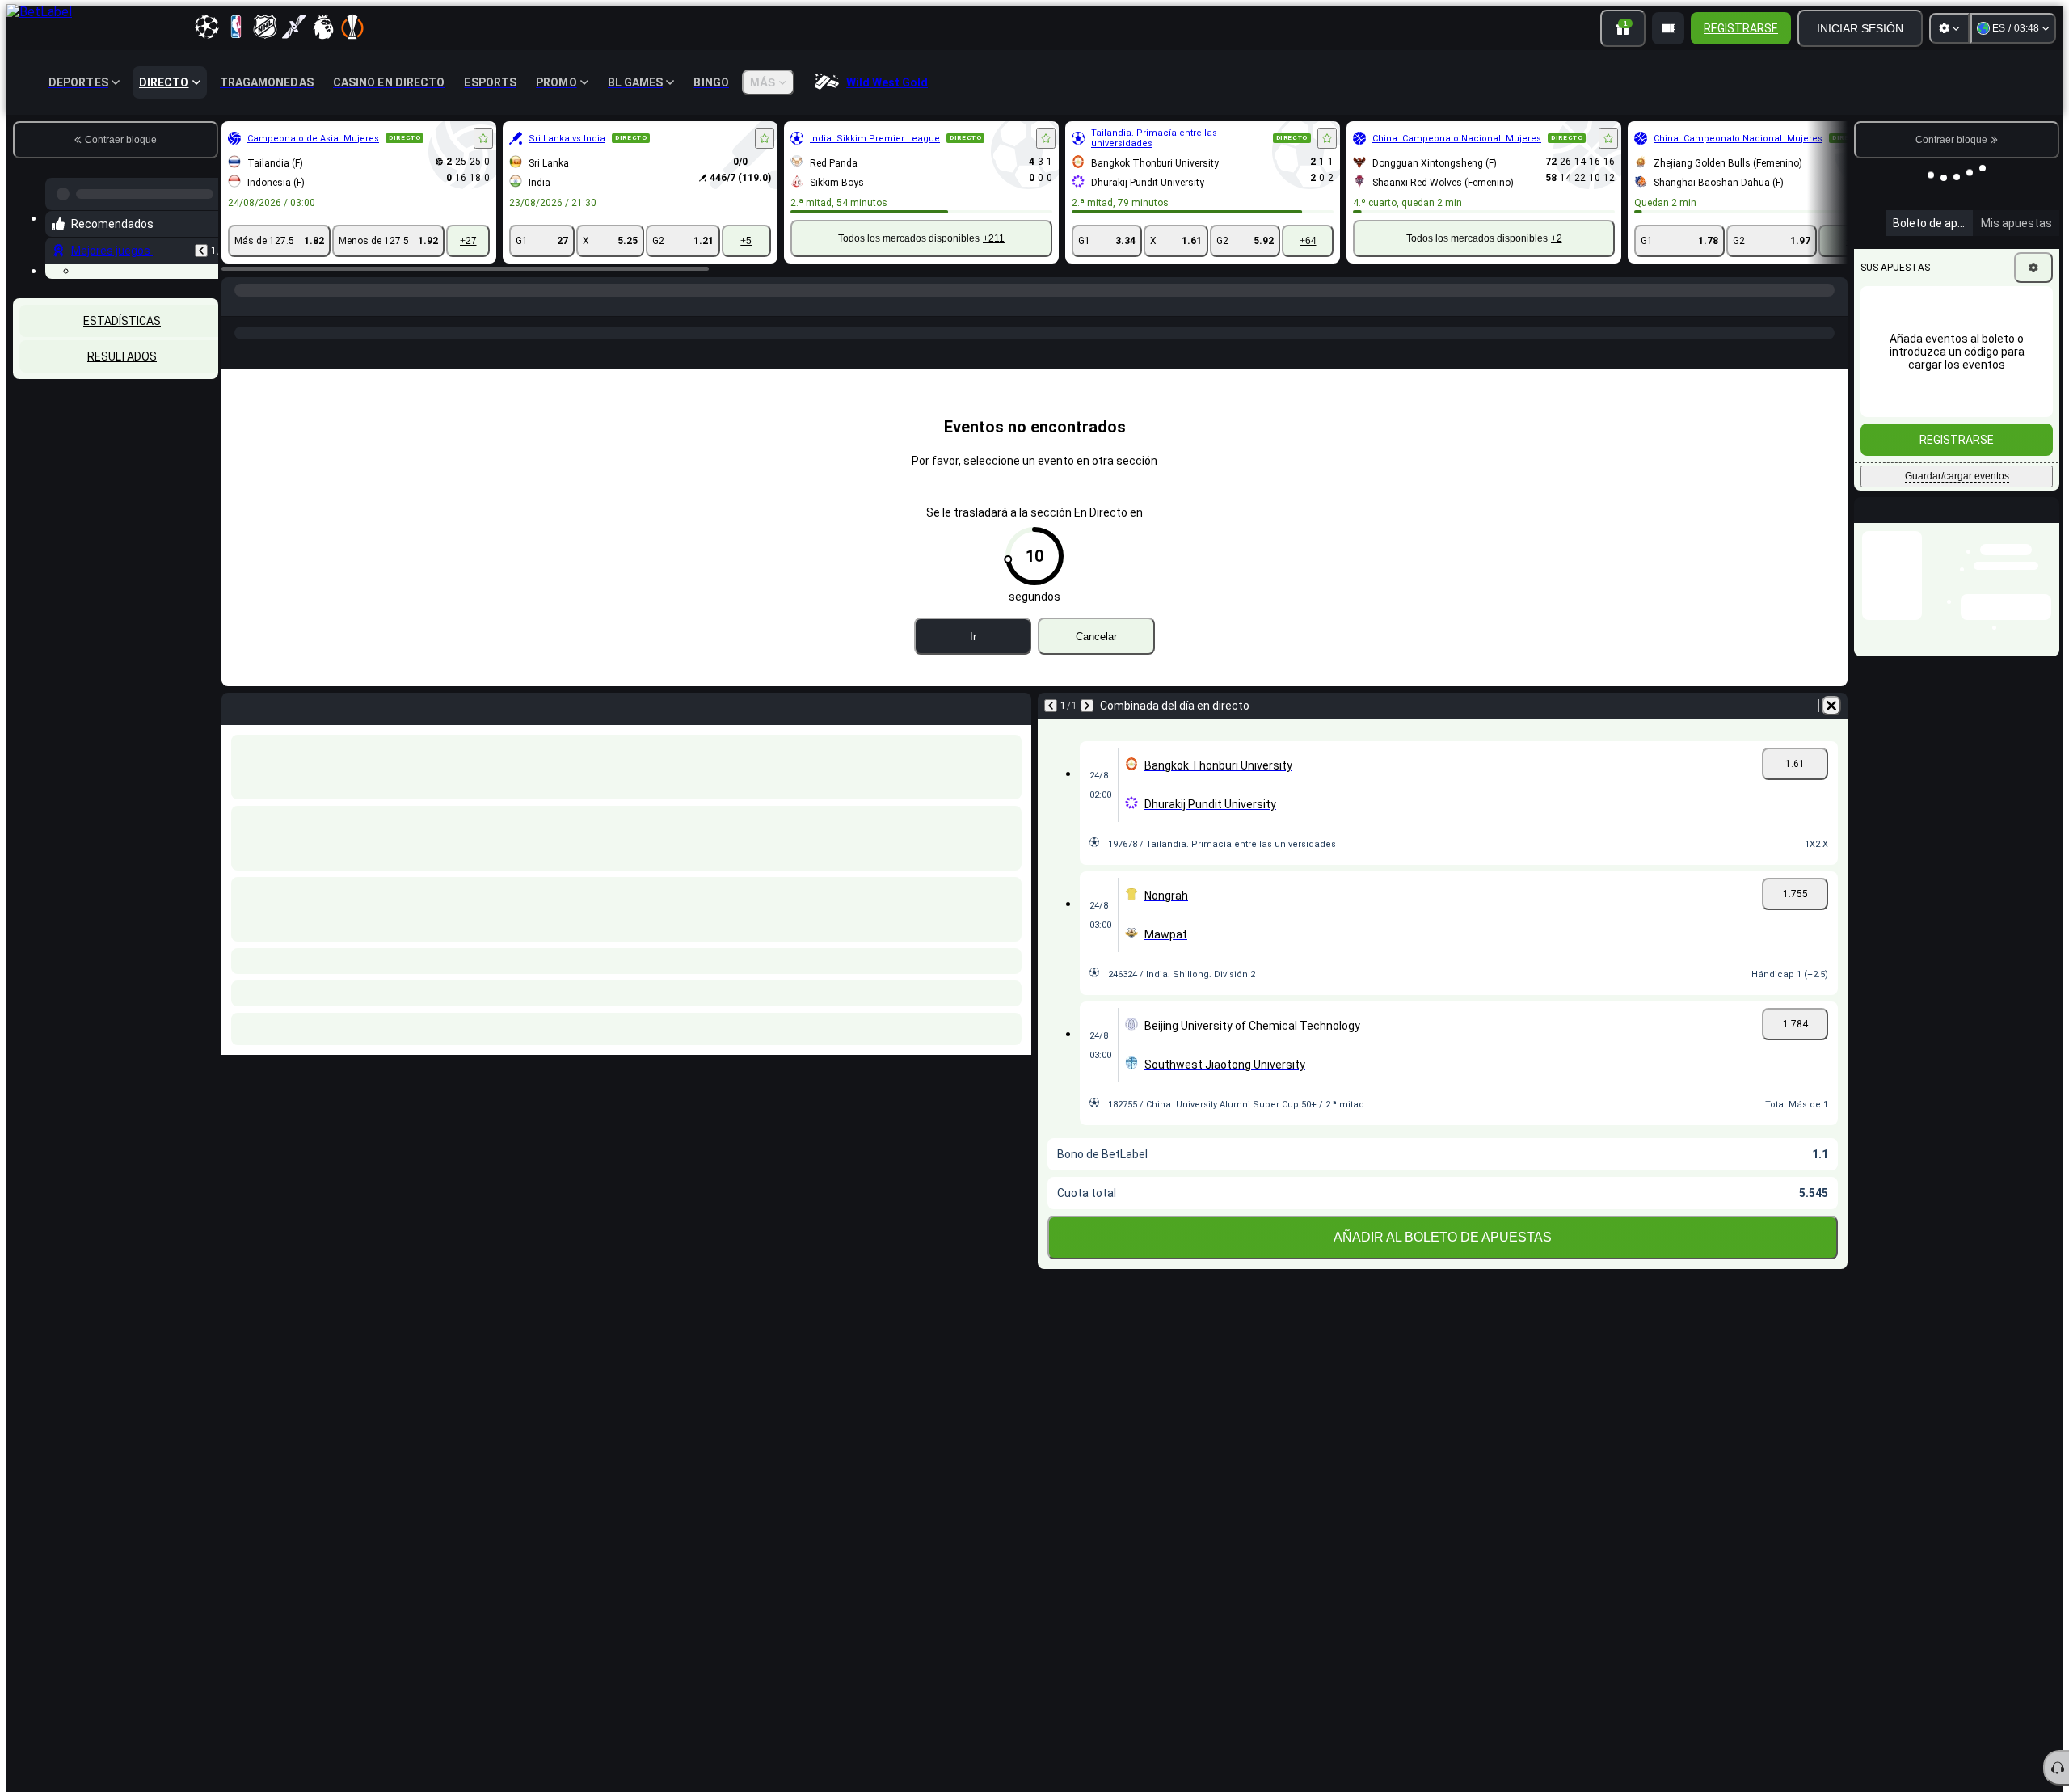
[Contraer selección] (184, 448)
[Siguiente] (1087, 732)
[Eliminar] (1831, 732)
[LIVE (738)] (238, 306)
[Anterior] (201, 244)
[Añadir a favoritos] (483, 138)
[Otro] (1728, 365)
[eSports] (1788, 365)
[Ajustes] (1949, 28)
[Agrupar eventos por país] (204, 448)
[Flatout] (268, 306)
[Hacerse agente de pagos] (1668, 28)
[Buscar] (1833, 306)
